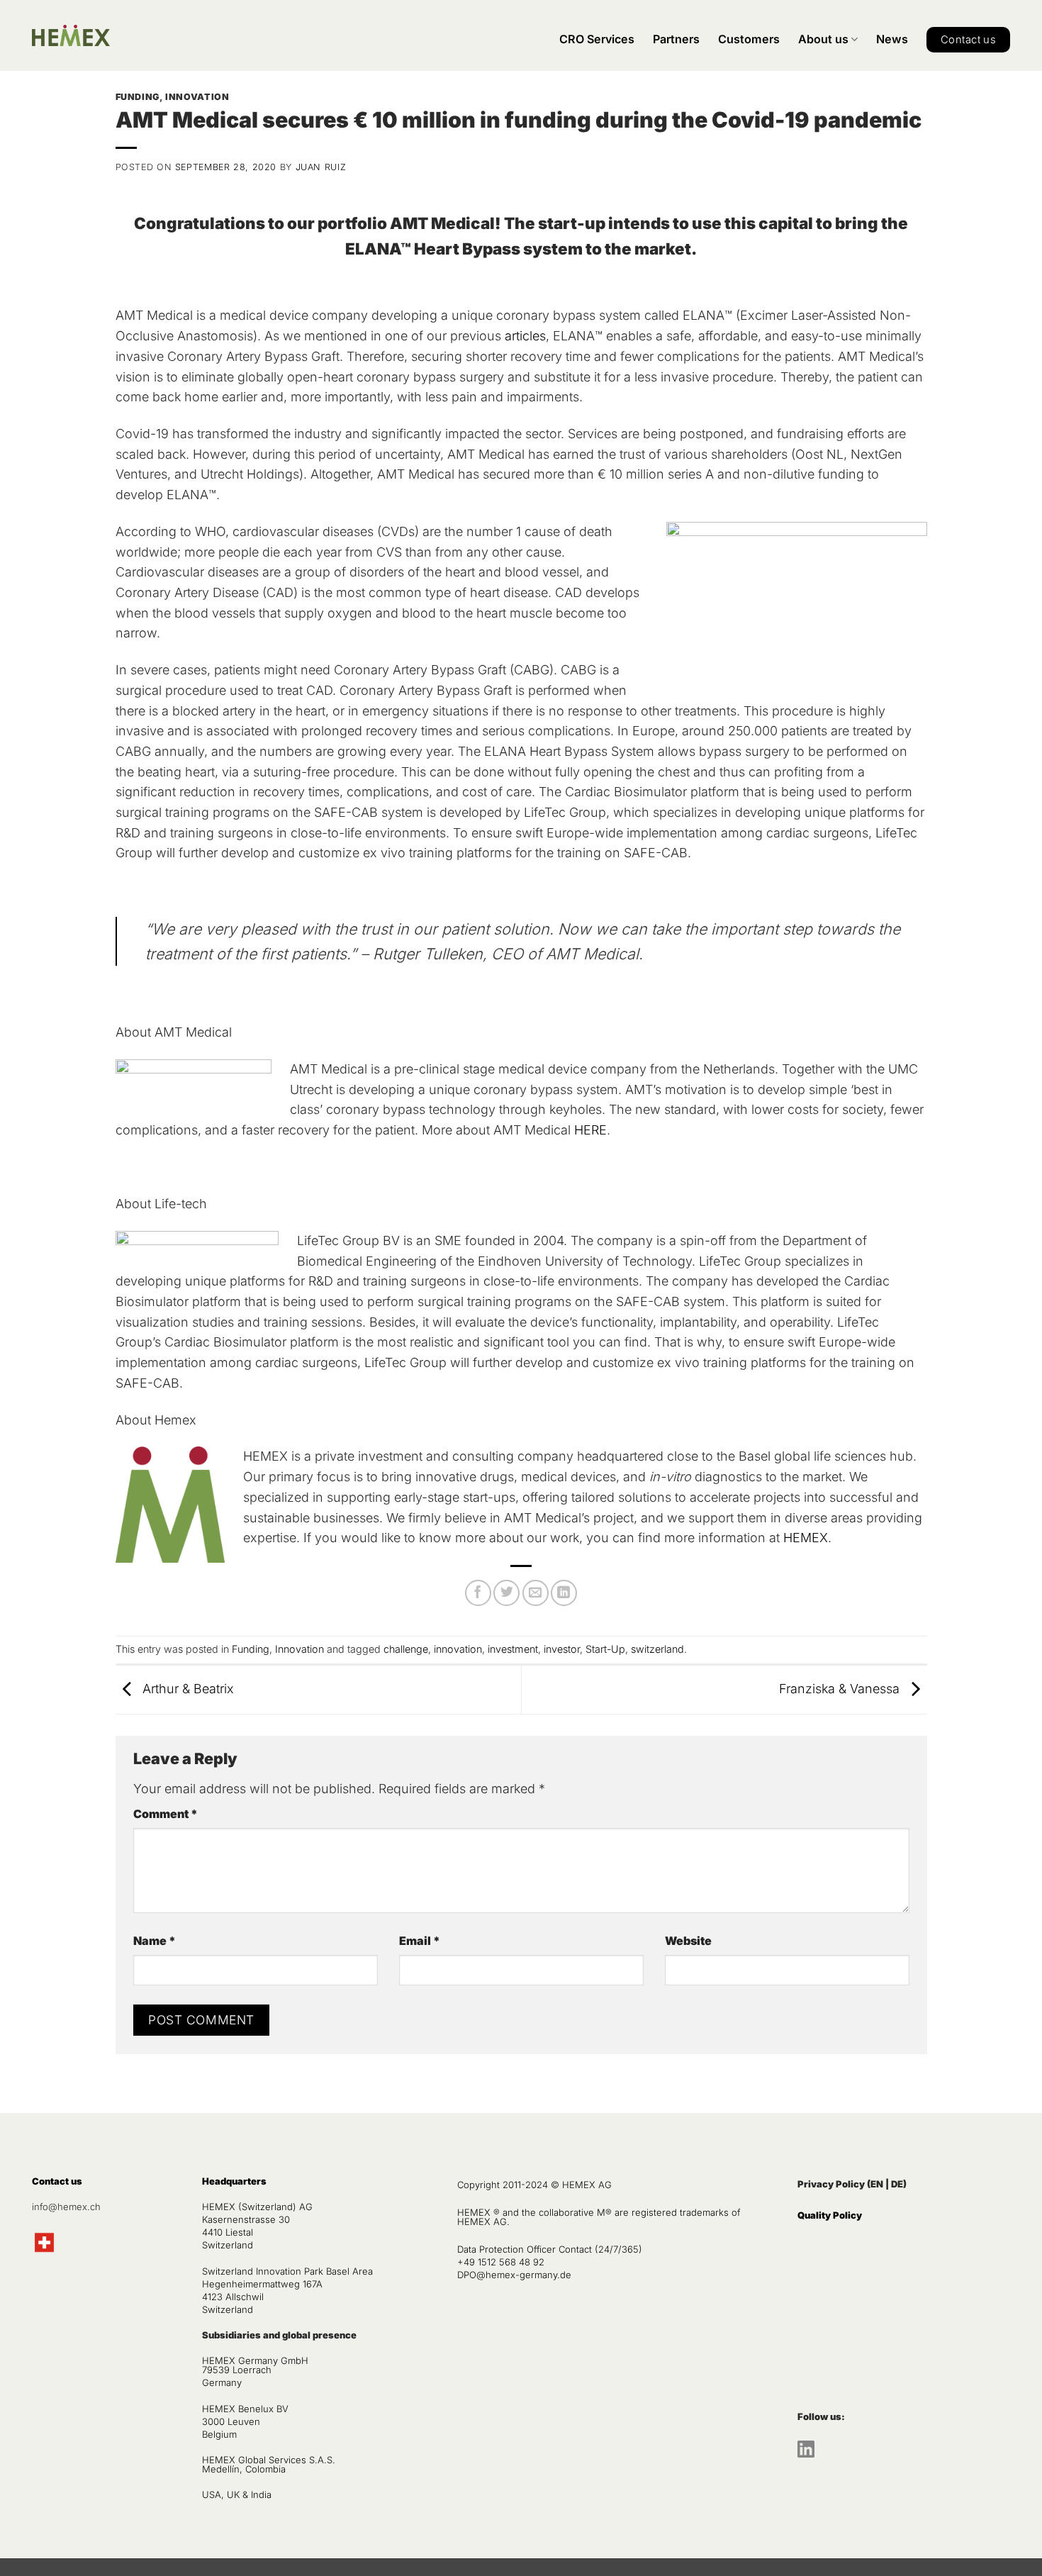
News (892, 39)
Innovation (197, 97)
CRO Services (597, 39)
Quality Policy (830, 2215)
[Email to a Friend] (536, 1593)
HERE (590, 1130)
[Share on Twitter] (506, 1593)
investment (513, 1649)
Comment (166, 1814)
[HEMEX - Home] (71, 36)
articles (525, 336)
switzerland (657, 1649)
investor (562, 1649)
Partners (676, 39)
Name (155, 1941)
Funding (138, 97)
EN (877, 2184)
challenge (406, 1649)
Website (688, 1941)
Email (420, 1941)
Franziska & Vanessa (841, 1689)
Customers (749, 39)
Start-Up (605, 1649)
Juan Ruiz (321, 167)
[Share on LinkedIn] (564, 1593)
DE (897, 2184)
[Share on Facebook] (478, 1593)
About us (823, 39)
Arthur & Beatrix (186, 1689)
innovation (458, 1649)
